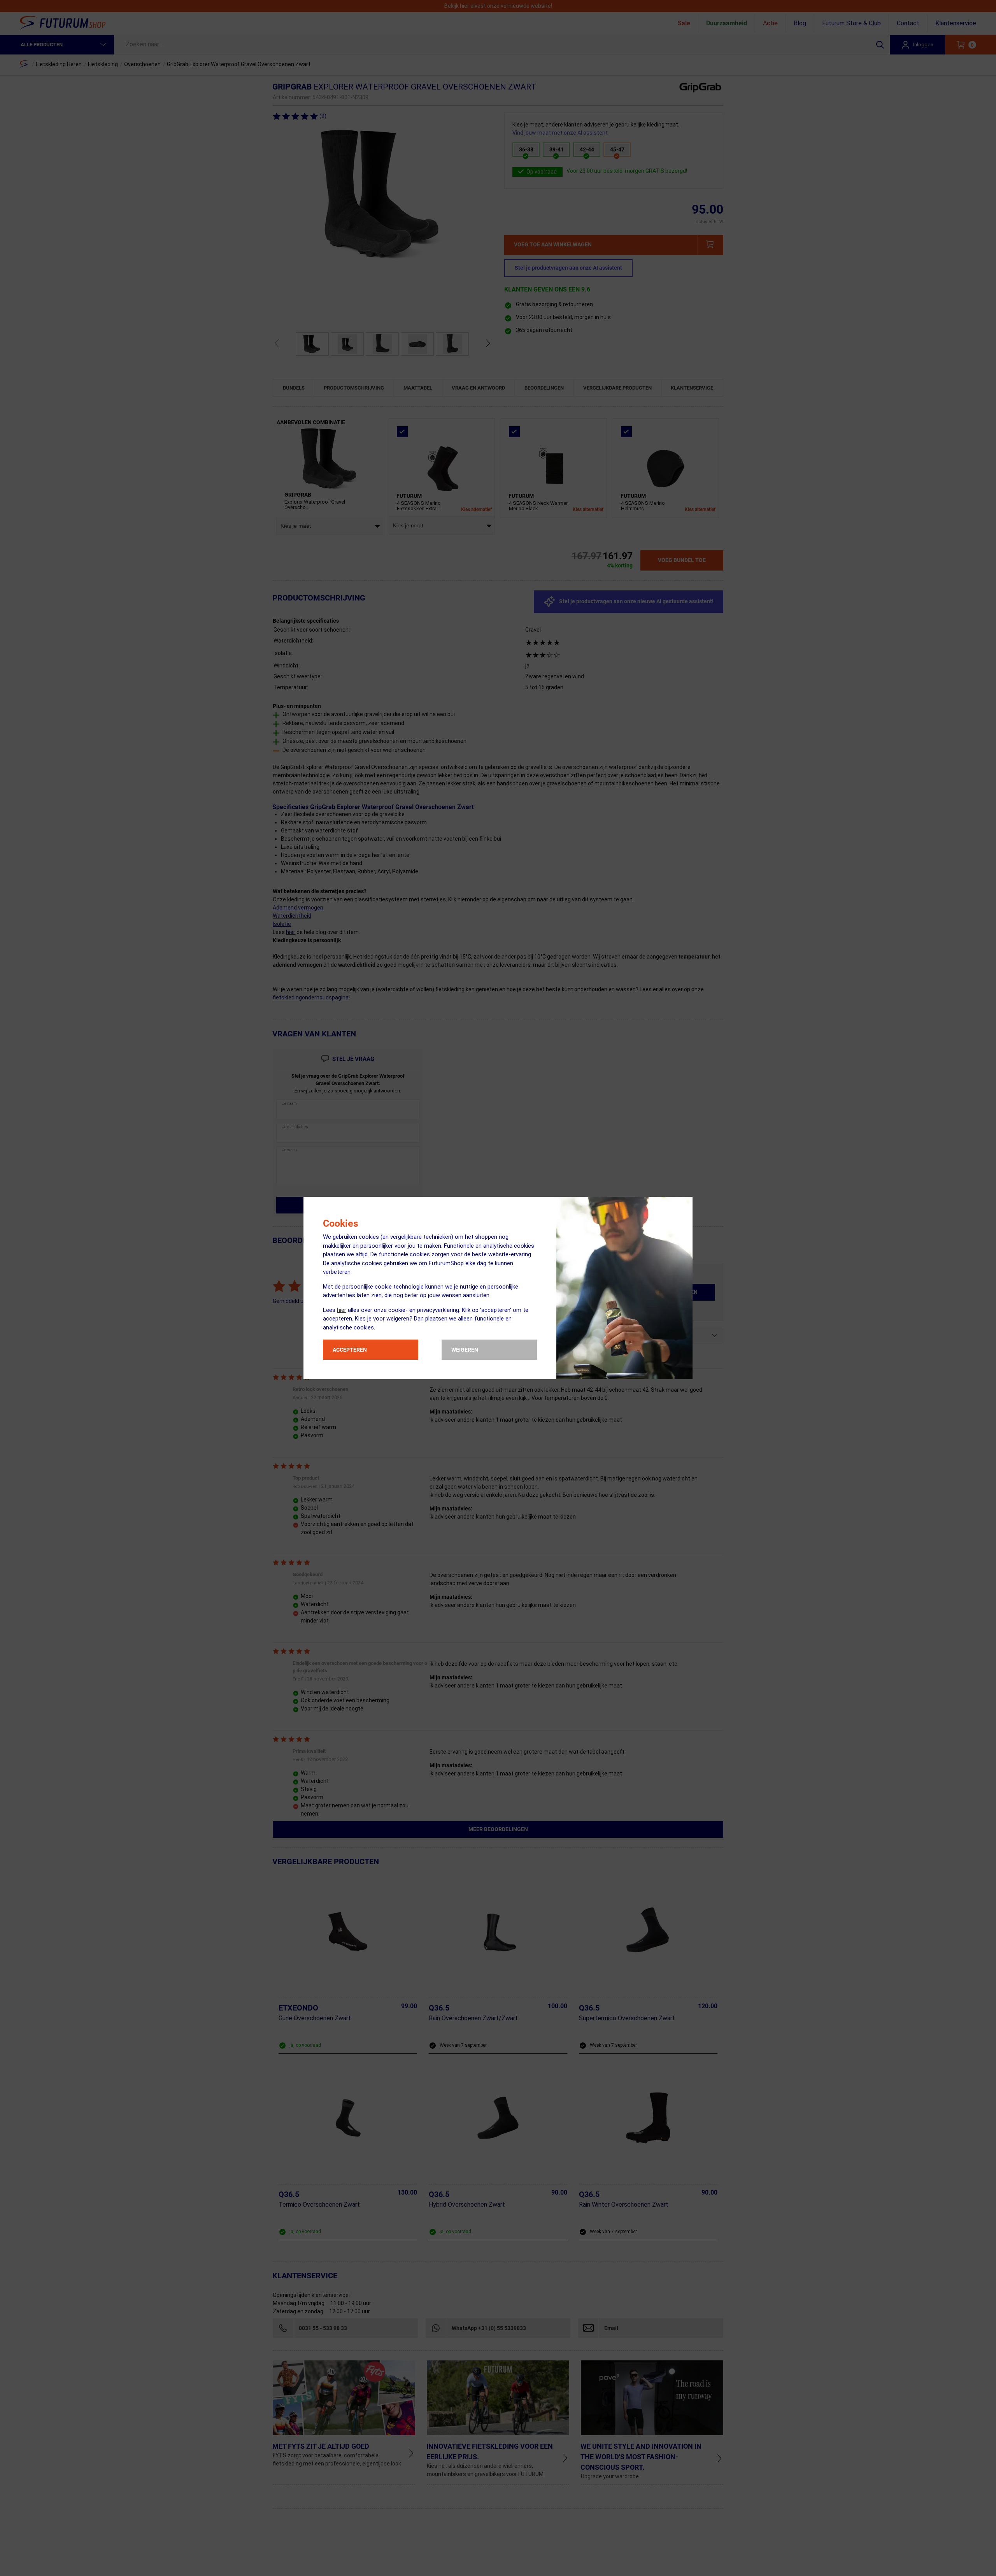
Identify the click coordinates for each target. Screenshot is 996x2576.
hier (342, 1310)
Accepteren (350, 1350)
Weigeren (465, 1350)
